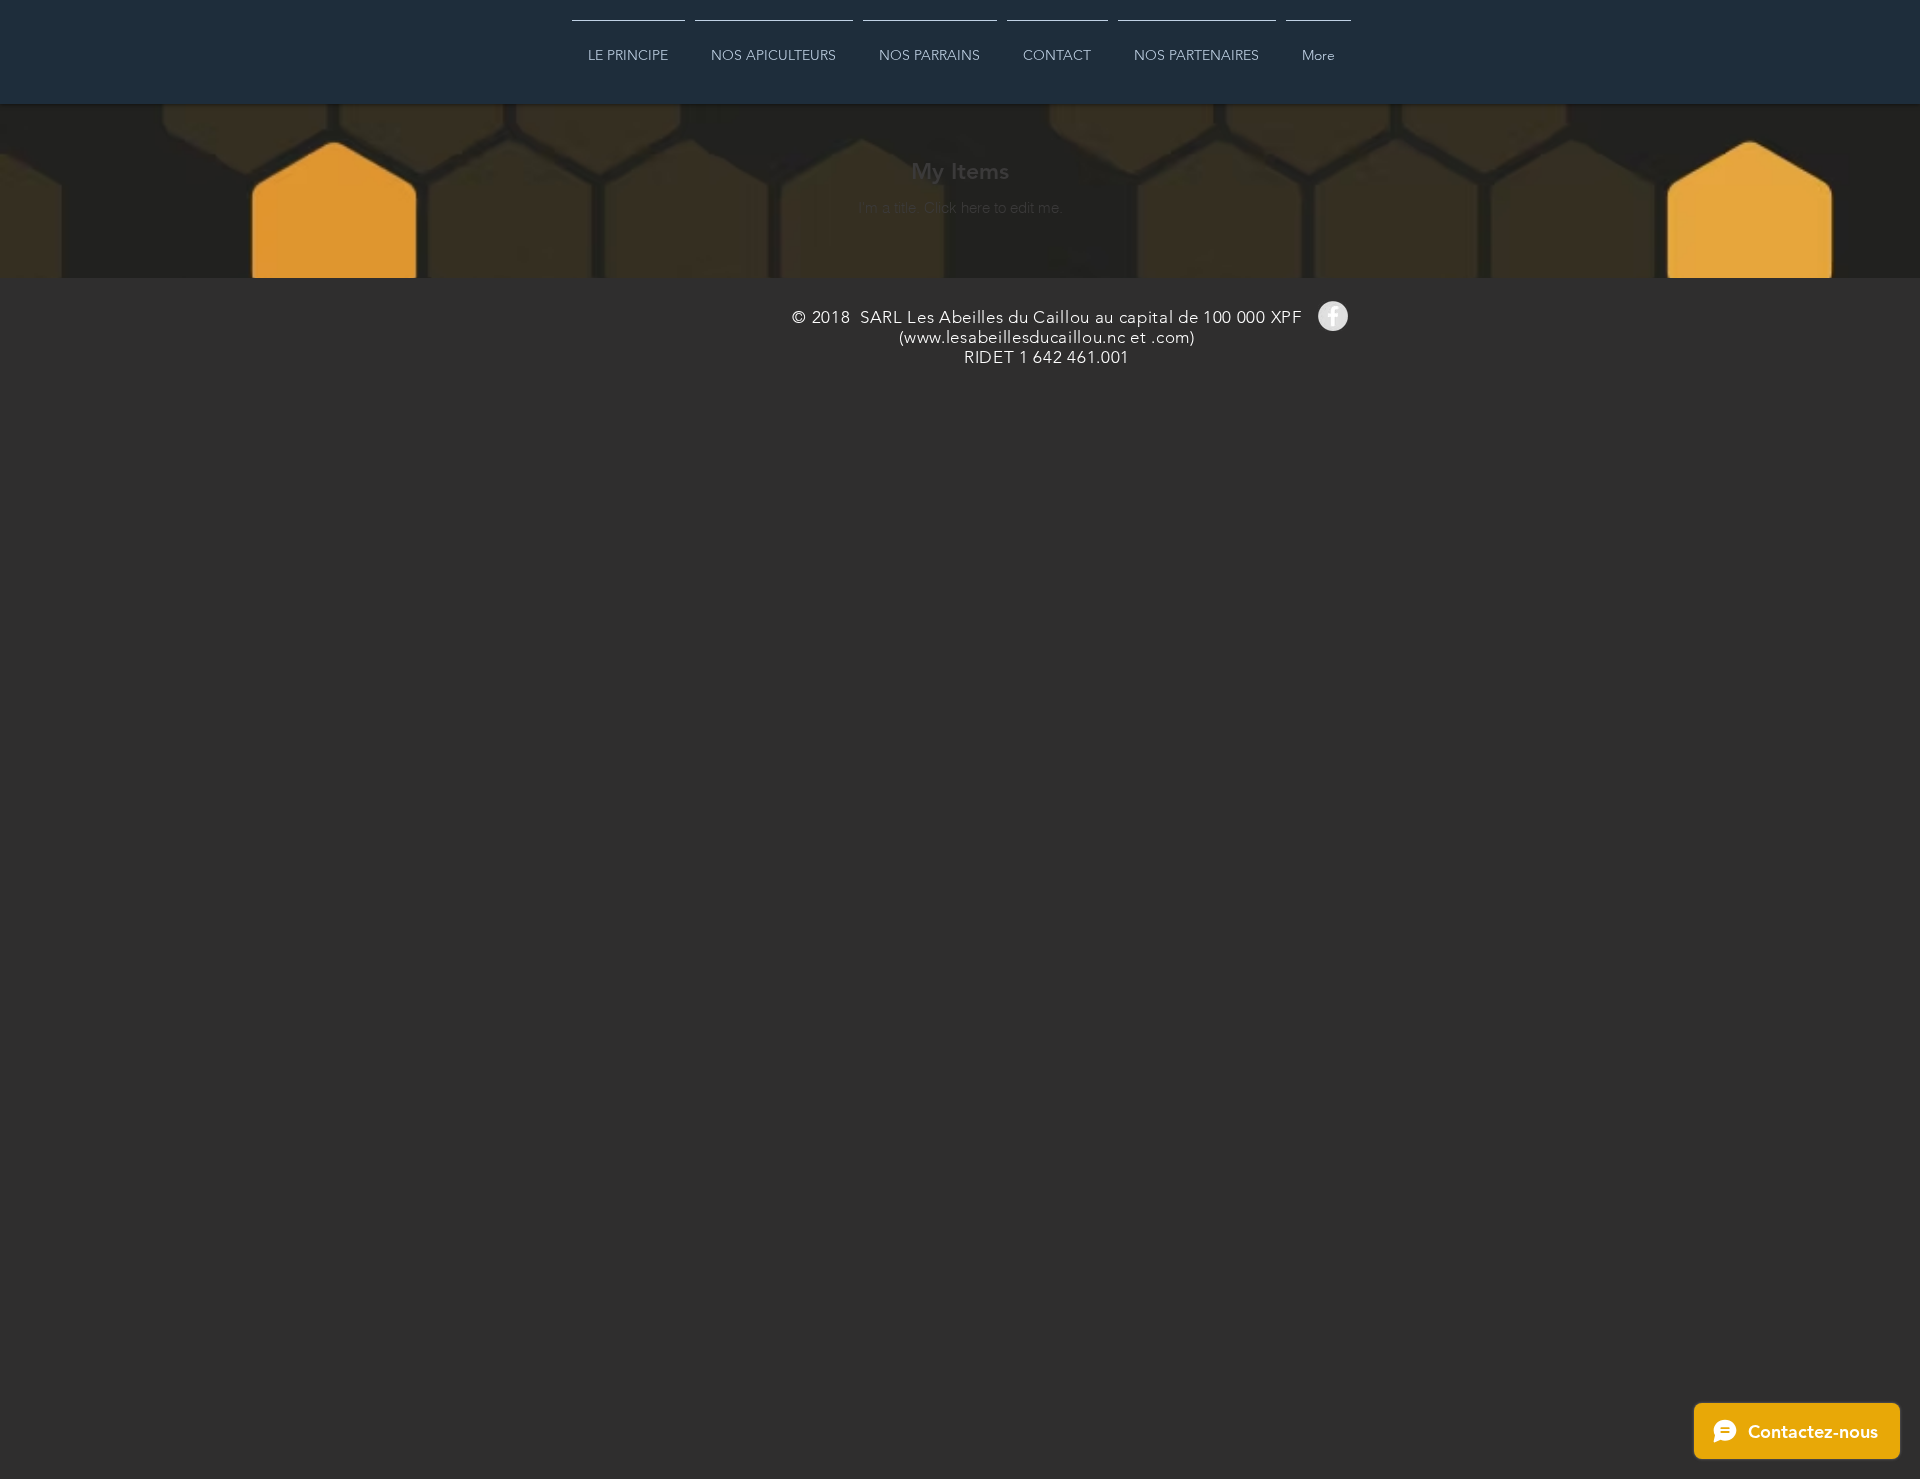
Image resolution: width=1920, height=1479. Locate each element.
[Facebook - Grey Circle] (1333, 316)
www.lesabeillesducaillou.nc (1014, 337)
